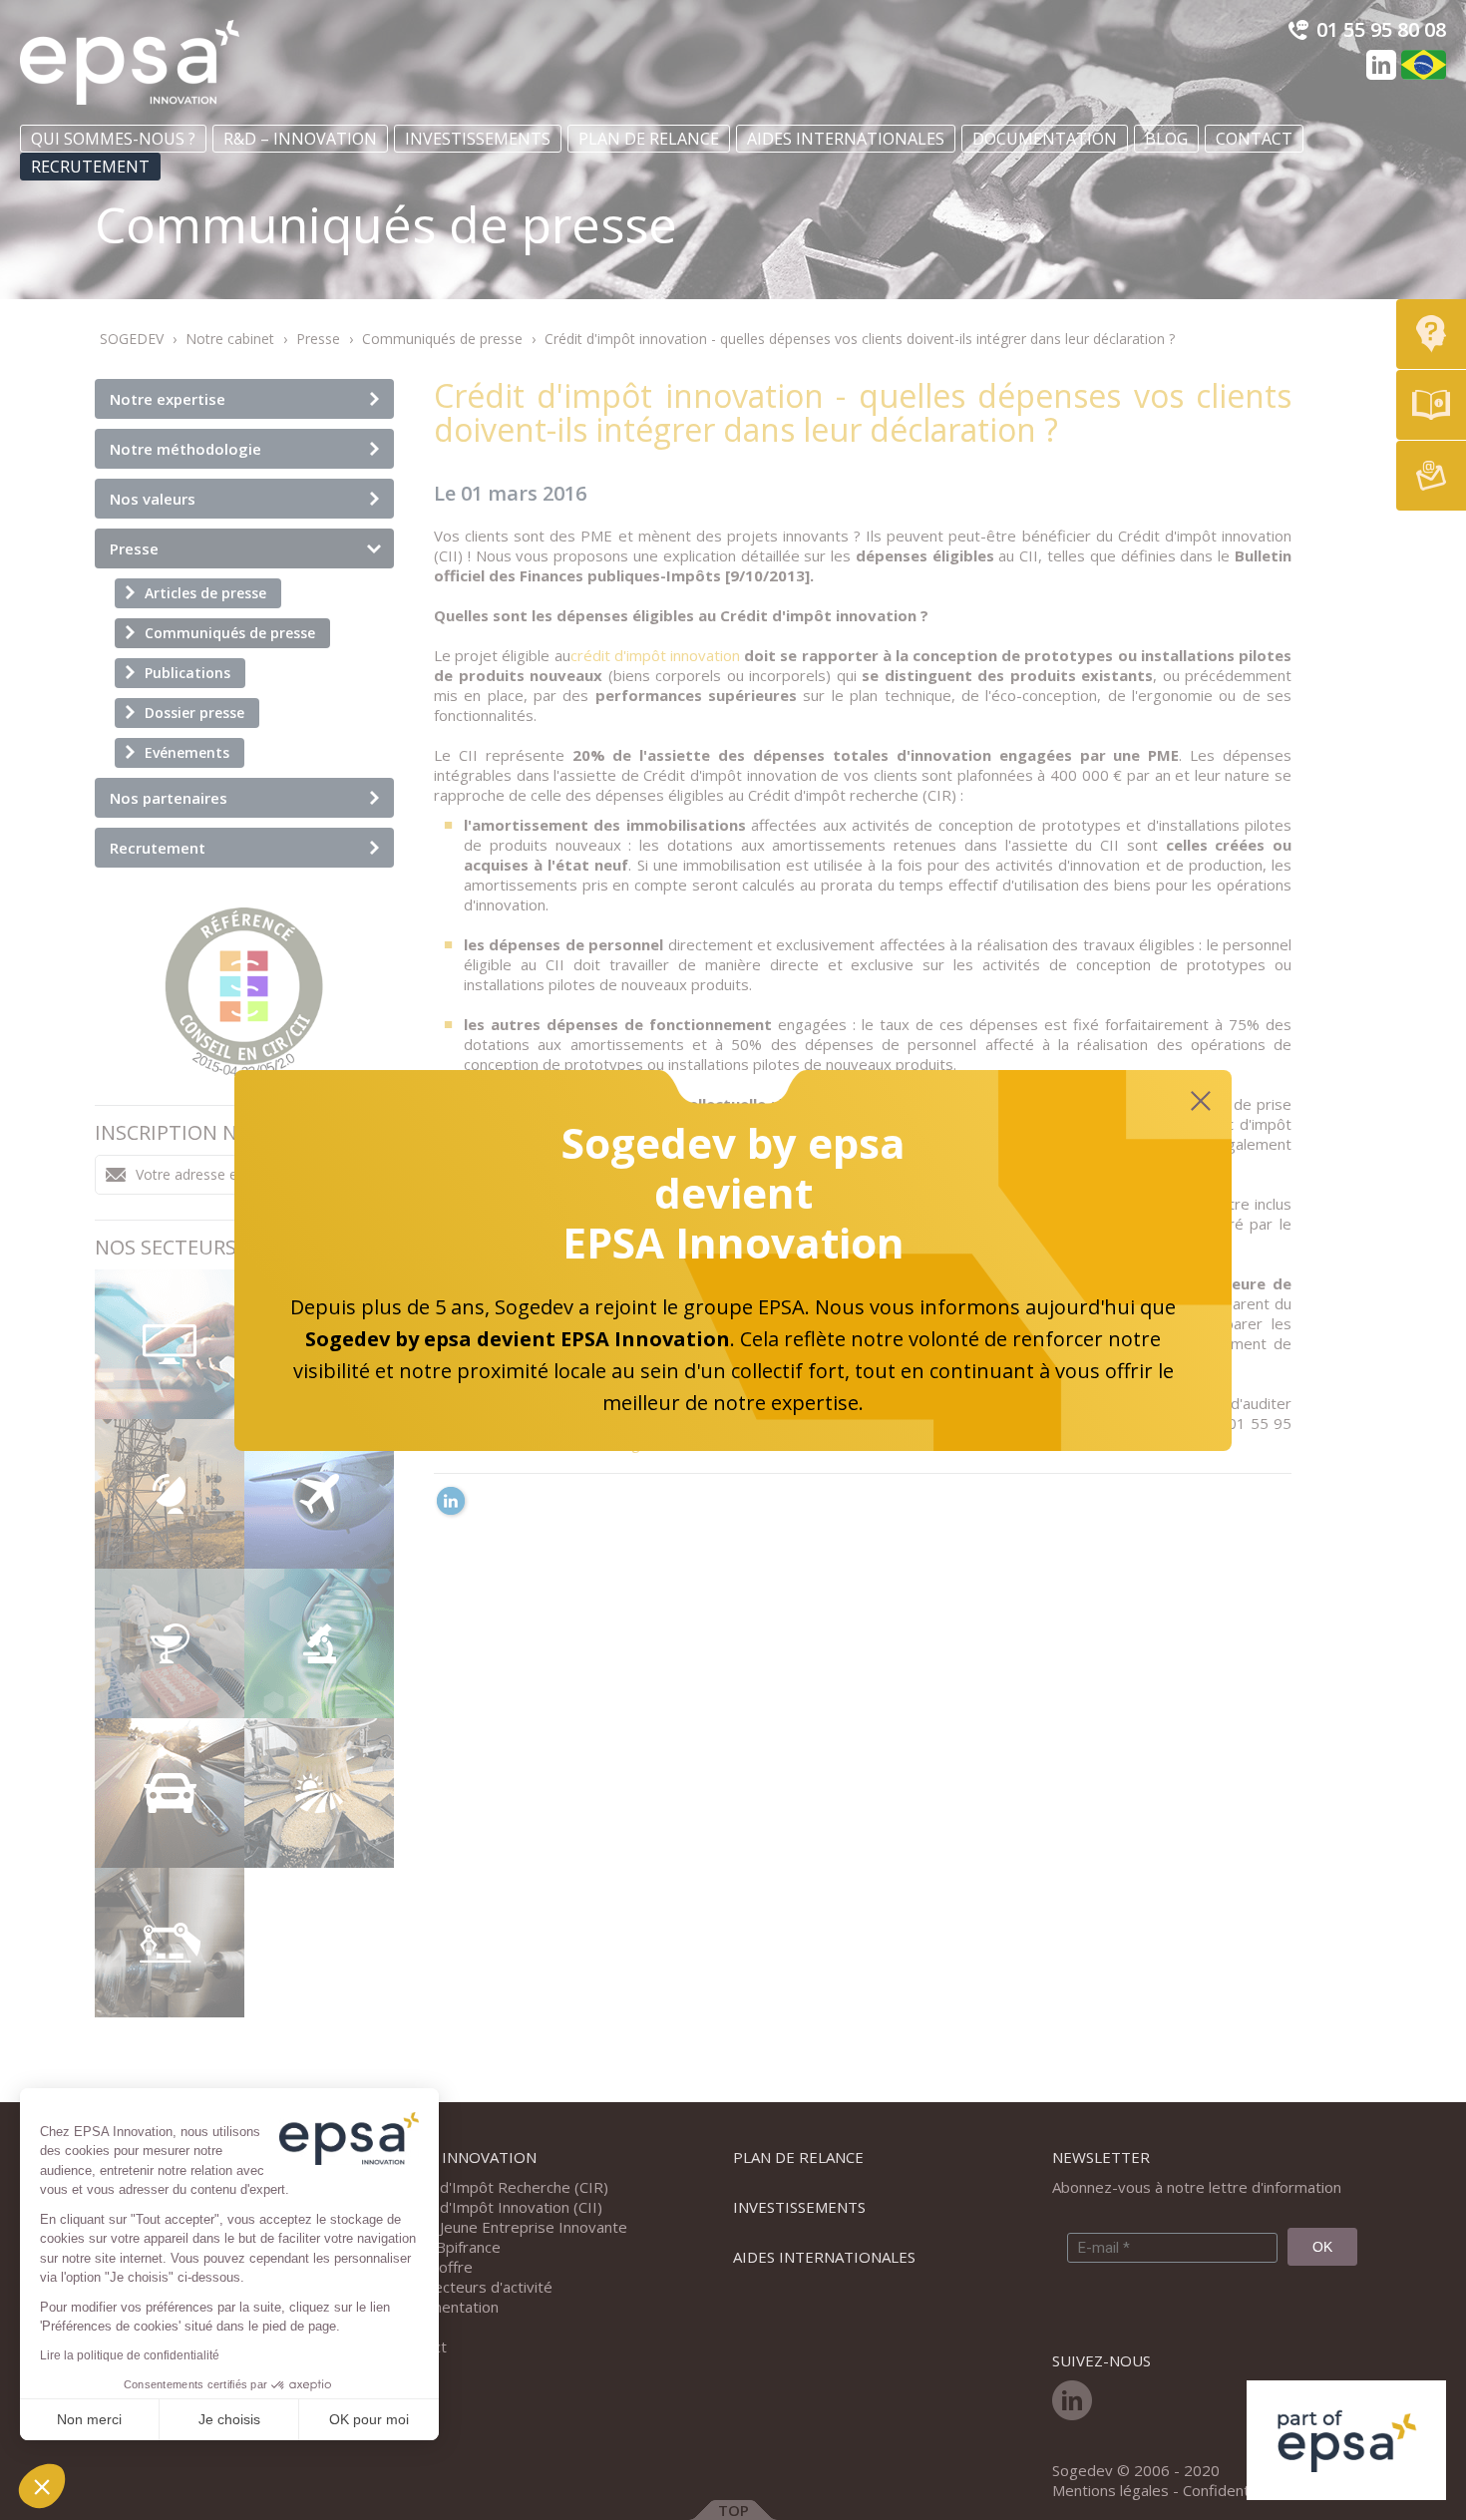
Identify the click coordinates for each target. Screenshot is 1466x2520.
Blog (1166, 139)
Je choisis (229, 2419)
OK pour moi (369, 2419)
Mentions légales (1110, 2490)
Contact (1254, 139)
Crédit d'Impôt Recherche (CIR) (501, 2187)
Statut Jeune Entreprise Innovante (511, 2227)
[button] (42, 2486)
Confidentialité (1232, 2490)
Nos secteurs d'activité (473, 2287)
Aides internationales (846, 139)
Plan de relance (649, 139)
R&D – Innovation (300, 139)
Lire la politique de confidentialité (130, 2355)
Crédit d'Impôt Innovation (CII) (498, 2207)
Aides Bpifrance (447, 2247)
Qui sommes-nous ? (113, 139)
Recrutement (90, 167)
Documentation (1045, 139)
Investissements (478, 139)
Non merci (89, 2419)
